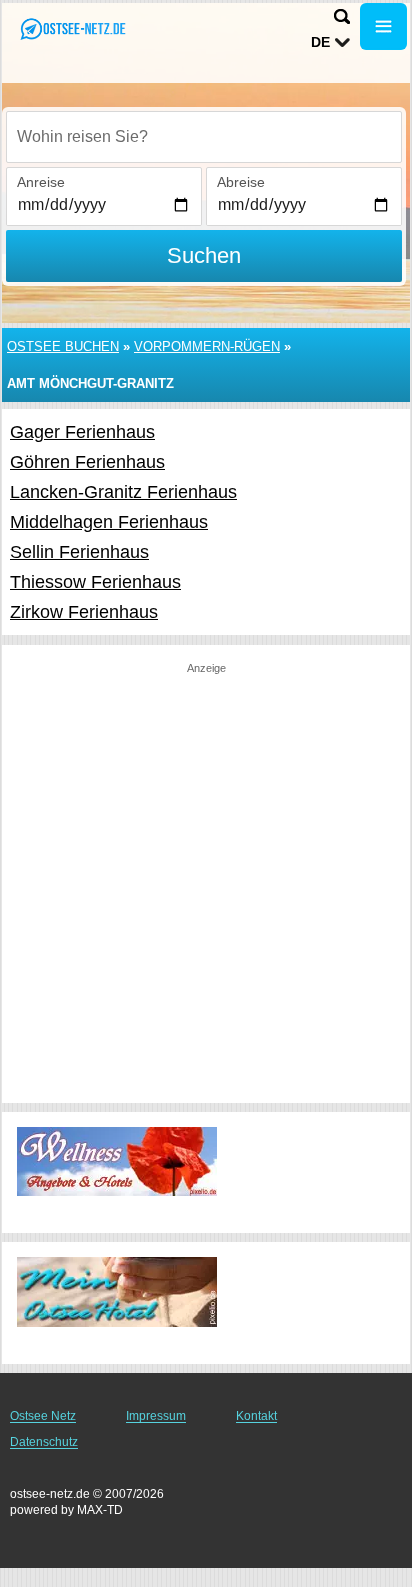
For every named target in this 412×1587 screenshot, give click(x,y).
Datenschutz (44, 1442)
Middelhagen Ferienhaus (109, 522)
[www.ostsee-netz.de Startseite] (75, 28)
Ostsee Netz (43, 1416)
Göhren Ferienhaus (87, 462)
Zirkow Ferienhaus (84, 612)
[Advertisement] (206, 882)
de (320, 42)
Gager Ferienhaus (82, 432)
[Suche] (342, 16)
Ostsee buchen (63, 346)
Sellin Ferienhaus (79, 552)
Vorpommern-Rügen (207, 346)
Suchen (204, 255)
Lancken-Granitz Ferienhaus (123, 492)
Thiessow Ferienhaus (95, 582)
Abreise (241, 182)
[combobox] (204, 137)
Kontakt (256, 1416)
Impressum (156, 1416)
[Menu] (383, 26)
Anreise (41, 182)
